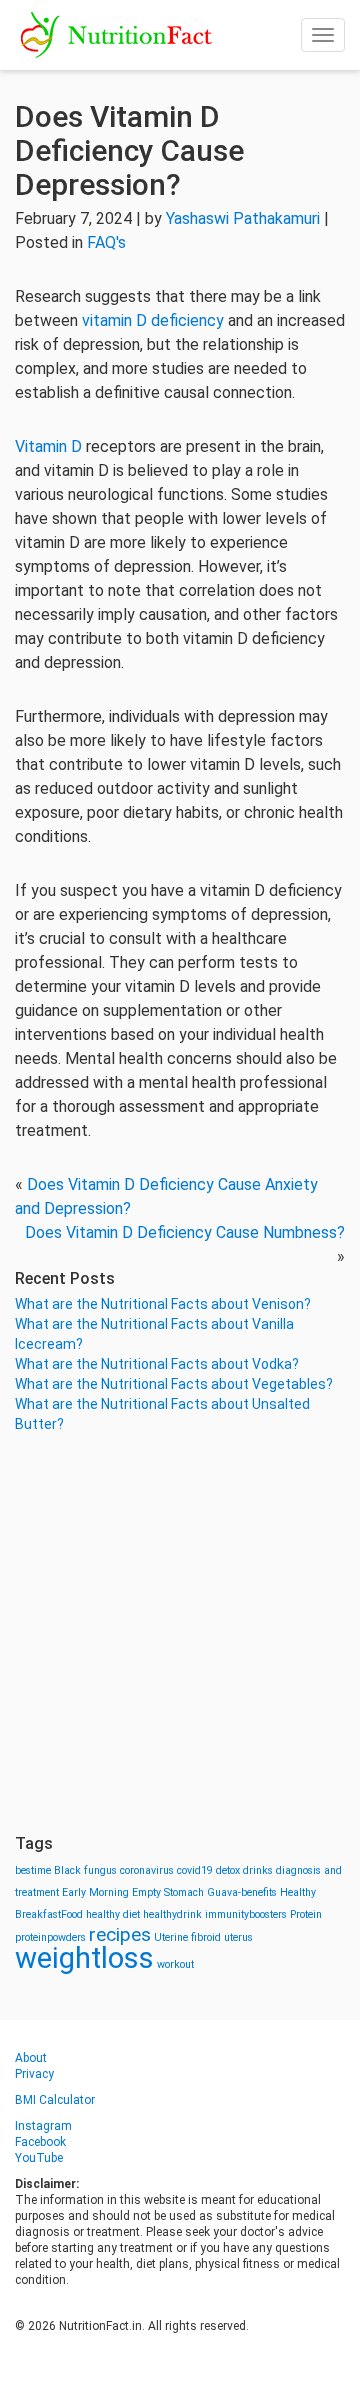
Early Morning (95, 1892)
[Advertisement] (180, 1634)
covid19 (195, 1870)
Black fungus (85, 1870)
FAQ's (106, 242)
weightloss (84, 1958)
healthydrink (172, 1914)
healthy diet (113, 1914)
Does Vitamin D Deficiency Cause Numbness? (185, 1232)
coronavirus (147, 1870)
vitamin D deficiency (153, 320)
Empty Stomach (168, 1892)
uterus (238, 1937)
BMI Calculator (55, 2100)
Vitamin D (48, 446)
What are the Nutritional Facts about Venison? (163, 1304)
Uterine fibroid (187, 1937)
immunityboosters (246, 1914)
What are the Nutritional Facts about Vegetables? (174, 1384)
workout (175, 1964)
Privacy (34, 2074)
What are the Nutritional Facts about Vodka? (157, 1364)
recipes (120, 1934)
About (31, 2058)
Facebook (40, 2142)
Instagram (43, 2126)
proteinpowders (50, 1937)
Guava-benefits (242, 1892)
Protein (306, 1914)
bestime (33, 1870)
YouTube (39, 2158)
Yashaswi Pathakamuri (243, 218)
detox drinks (244, 1870)
